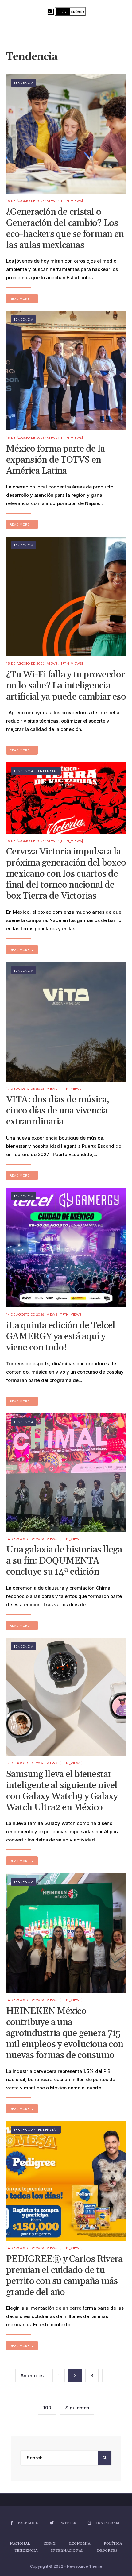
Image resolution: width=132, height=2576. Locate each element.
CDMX (50, 2544)
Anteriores (32, 2375)
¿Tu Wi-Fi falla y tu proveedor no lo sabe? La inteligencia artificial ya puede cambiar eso (66, 686)
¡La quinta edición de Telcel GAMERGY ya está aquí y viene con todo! (61, 1337)
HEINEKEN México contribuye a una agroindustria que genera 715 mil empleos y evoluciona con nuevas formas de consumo (65, 2033)
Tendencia (23, 83)
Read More (22, 299)
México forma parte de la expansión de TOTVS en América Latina (55, 460)
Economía (80, 2544)
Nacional (20, 2544)
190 (47, 2408)
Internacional (67, 2551)
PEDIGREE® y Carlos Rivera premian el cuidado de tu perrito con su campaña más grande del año (64, 2276)
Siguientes (77, 2408)
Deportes (107, 2551)
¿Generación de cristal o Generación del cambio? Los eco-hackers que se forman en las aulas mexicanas (65, 229)
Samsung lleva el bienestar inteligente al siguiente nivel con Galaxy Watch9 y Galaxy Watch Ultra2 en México (62, 1791)
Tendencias (47, 771)
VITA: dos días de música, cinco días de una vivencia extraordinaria (58, 1111)
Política (113, 2544)
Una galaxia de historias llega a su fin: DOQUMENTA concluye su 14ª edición (64, 1561)
